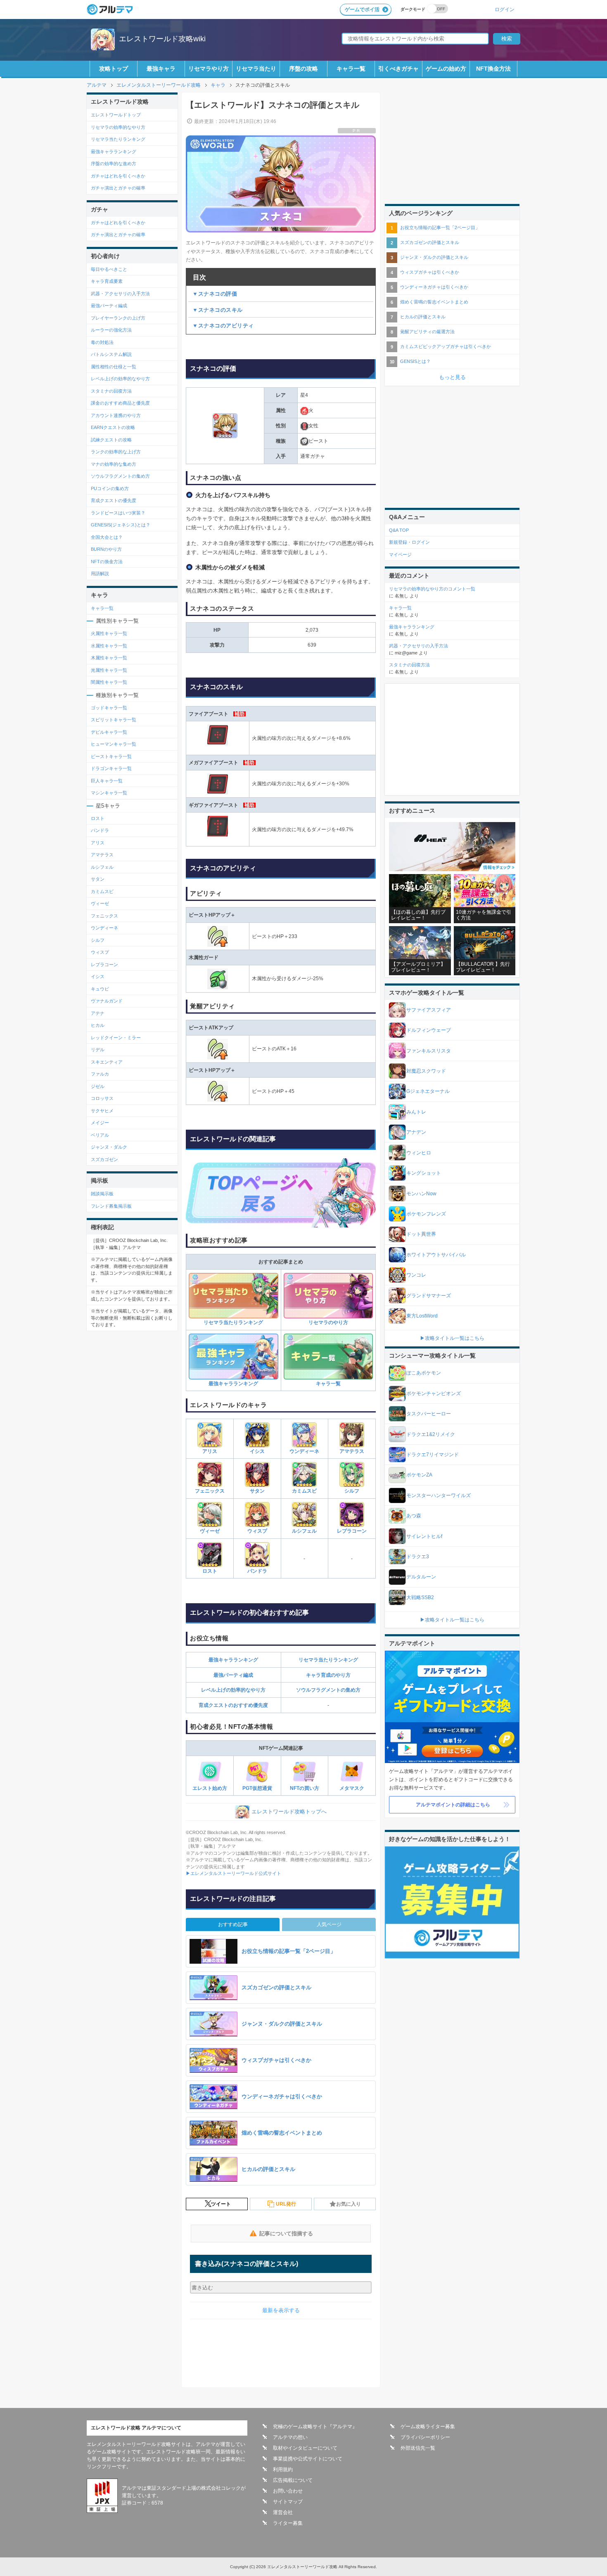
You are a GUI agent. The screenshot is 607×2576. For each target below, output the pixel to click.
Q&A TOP (399, 530)
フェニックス (210, 1491)
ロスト (210, 1571)
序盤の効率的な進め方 (114, 164)
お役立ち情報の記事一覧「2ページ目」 (440, 228)
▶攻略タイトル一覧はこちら (452, 1338)
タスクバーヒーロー (429, 1414)
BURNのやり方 (106, 549)
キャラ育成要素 (107, 281)
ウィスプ (257, 1531)
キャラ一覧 (351, 69)
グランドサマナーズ (429, 1296)
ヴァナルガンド (107, 1001)
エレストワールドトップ (116, 115)
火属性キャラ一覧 (109, 633)
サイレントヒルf (424, 1536)
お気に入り (349, 2204)
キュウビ (100, 989)
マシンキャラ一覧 (109, 793)
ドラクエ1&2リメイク (431, 1434)
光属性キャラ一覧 (109, 670)
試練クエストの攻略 (111, 440)
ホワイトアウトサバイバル (436, 1255)
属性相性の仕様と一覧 (114, 367)
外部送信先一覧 (418, 2448)
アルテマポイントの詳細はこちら (453, 1805)
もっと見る (452, 377)
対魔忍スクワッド (426, 1071)
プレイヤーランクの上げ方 (118, 318)
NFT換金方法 (493, 69)
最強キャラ (161, 69)
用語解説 (100, 573)
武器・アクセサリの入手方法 (120, 294)
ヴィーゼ (210, 1531)
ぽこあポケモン (424, 1373)
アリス (210, 1451)
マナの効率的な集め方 (114, 464)
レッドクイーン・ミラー (116, 1038)
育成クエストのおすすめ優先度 (233, 1705)
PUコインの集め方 (110, 488)
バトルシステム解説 (111, 354)
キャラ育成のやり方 (328, 1675)
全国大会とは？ (107, 537)
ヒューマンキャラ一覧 (114, 744)
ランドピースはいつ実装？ (118, 513)
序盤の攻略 (303, 69)
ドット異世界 (421, 1234)
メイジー (100, 1123)
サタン (257, 1491)
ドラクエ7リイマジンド (433, 1455)
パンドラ (257, 1571)
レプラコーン (352, 1531)
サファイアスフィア (429, 1010)
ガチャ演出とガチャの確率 (118, 188)
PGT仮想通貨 (257, 1788)
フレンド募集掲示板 (111, 1206)
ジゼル (98, 1086)
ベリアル (100, 1135)
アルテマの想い (290, 2437)
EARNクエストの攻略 (113, 427)
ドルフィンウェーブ (429, 1030)
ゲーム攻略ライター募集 (428, 2427)
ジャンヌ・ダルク (109, 1147)
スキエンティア (107, 1062)
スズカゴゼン (104, 1159)
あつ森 (414, 1516)
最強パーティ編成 (233, 1675)
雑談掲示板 (102, 1194)
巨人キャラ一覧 (107, 781)
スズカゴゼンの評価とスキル (430, 242)
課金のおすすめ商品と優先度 (120, 403)
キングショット (424, 1173)
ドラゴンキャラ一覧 (111, 768)
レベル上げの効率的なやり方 (233, 1690)
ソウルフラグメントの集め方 (328, 1690)
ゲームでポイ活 (362, 9)
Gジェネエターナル (428, 1091)
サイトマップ (288, 2502)
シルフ (352, 1491)
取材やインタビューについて (305, 2448)
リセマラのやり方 (328, 1322)
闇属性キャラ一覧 (109, 682)
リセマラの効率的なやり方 (118, 127)
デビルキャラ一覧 (109, 732)
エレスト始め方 (210, 1788)
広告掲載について (293, 2480)
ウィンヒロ (419, 1153)
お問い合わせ (288, 2491)
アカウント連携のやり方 (116, 415)
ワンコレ (416, 1275)
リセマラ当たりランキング (233, 1322)
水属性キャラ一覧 (109, 646)
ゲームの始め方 (446, 69)
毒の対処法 (102, 342)
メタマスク (352, 1788)
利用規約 (283, 2469)
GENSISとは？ (415, 361)
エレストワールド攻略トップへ (289, 1812)
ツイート (221, 2204)
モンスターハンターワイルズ (439, 1495)
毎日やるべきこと (109, 269)
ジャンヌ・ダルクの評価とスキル (434, 257)
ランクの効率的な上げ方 (116, 452)
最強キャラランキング (233, 1384)
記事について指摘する (286, 2234)
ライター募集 (288, 2523)
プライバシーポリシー (425, 2437)
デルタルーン (421, 1577)
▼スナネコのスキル (218, 310)
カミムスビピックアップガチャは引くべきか (446, 346)
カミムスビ (304, 1491)
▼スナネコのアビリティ (223, 326)
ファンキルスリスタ (429, 1051)
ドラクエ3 (418, 1557)
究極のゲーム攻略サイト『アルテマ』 (315, 2427)
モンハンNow (421, 1194)
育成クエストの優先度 (114, 500)
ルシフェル (304, 1531)
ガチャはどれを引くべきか (118, 176)
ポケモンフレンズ (426, 1214)
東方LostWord (422, 1316)
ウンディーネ (304, 1451)
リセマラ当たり (256, 69)
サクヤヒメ (102, 1111)
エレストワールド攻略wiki (162, 39)
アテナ (98, 1013)
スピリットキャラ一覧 (114, 720)
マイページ (400, 555)
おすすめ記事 (233, 1924)
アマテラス (352, 1451)
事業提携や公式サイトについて (308, 2459)
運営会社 (283, 2512)
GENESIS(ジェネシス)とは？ (121, 525)
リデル (98, 1050)
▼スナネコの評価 (215, 294)
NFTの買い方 (305, 1788)
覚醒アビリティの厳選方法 (427, 332)
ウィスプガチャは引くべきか (430, 272)
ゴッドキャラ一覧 (109, 708)
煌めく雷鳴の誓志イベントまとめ (434, 302)
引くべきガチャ (398, 69)
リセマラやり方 (209, 69)
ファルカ (100, 1074)
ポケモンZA (419, 1475)
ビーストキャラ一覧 (111, 756)
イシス (257, 1451)
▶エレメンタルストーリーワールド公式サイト (234, 1873)
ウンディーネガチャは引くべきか (434, 287)
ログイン (505, 9)
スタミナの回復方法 (111, 391)
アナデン (416, 1132)
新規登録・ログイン (409, 542)
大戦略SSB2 (420, 1597)
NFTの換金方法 (107, 562)
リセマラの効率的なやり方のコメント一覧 (432, 589)
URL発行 (286, 2204)
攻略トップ (114, 69)
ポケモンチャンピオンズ (434, 1393)
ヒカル (98, 1025)
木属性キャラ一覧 (109, 658)
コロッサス (102, 1098)
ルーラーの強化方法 (111, 330)
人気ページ (329, 1924)
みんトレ (416, 1112)
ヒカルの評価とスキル (423, 317)
